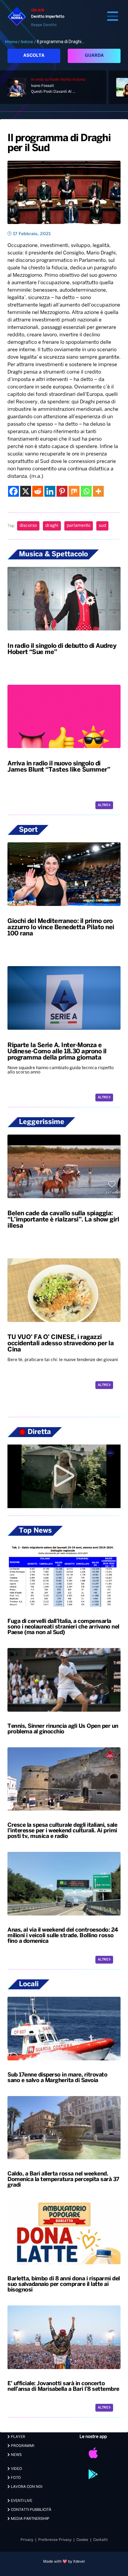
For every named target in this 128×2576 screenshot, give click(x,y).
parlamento (79, 526)
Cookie (82, 2540)
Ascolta (34, 56)
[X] (26, 491)
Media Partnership (30, 2519)
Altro (103, 805)
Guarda (94, 56)
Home (12, 42)
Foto (15, 2478)
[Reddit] (38, 491)
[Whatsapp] (86, 491)
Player (18, 2437)
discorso (28, 526)
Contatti (101, 2540)
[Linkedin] (50, 491)
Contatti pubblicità (31, 2510)
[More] (98, 491)
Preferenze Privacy (55, 2540)
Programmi (22, 2446)
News (16, 2455)
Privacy (27, 2540)
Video (16, 2469)
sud (102, 526)
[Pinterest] (62, 491)
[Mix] (74, 491)
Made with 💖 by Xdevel (64, 2562)
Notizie (27, 42)
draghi (52, 526)
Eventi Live (21, 2501)
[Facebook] (14, 491)
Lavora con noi (26, 2487)
